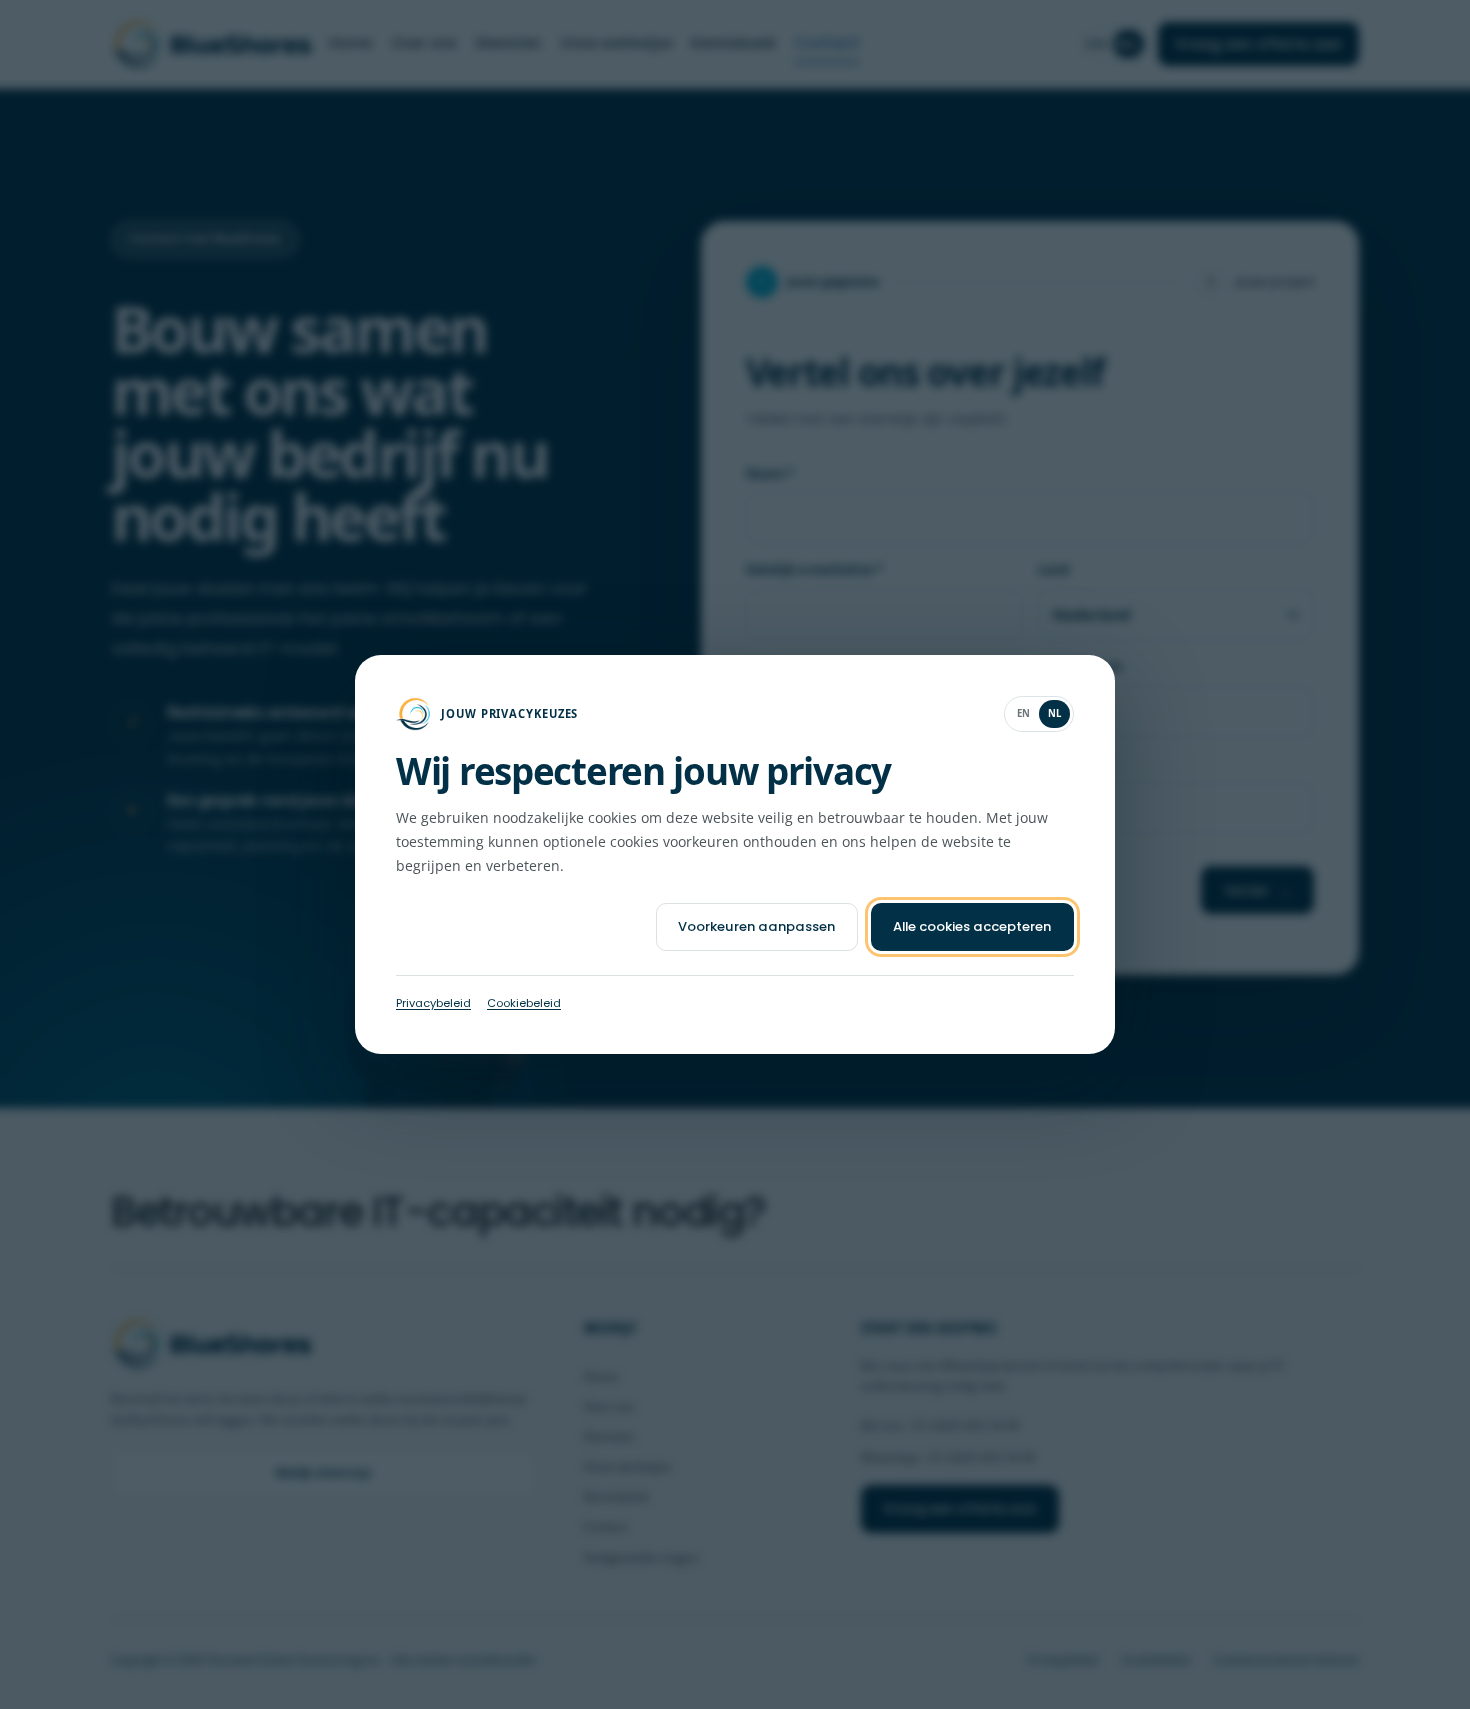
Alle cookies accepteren (972, 926)
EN (1024, 713)
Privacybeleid (433, 1003)
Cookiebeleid (524, 1003)
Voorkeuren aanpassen (756, 926)
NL (1055, 713)
